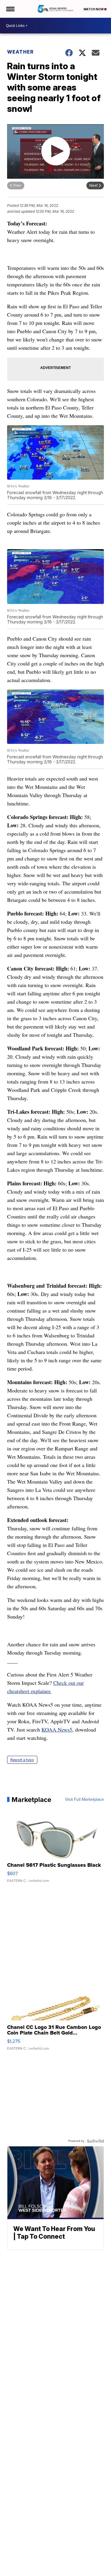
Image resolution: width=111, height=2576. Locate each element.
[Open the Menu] (10, 9)
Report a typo (22, 1760)
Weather (20, 52)
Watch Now (94, 9)
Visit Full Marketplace (85, 1800)
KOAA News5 (57, 1729)
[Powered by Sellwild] (95, 2141)
